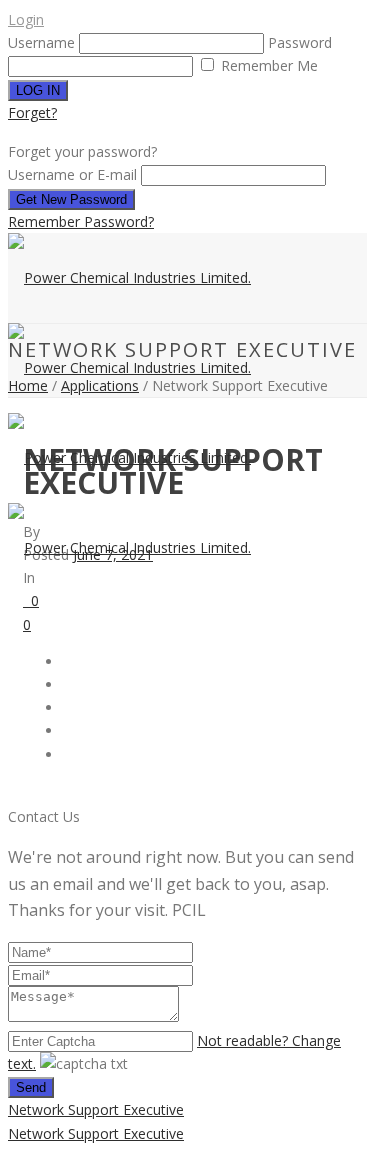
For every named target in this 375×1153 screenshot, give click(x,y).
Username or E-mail (72, 174)
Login (26, 19)
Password (300, 42)
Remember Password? (81, 221)
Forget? (32, 112)
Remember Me (267, 65)
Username (41, 42)
